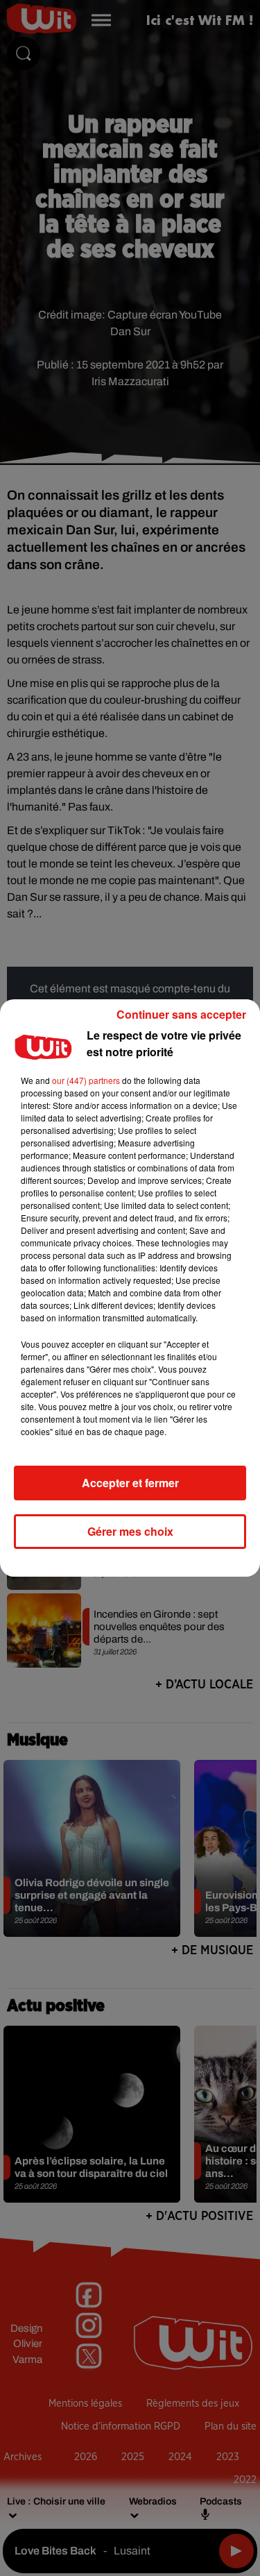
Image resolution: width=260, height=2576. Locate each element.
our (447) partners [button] (86, 1080)
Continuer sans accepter (181, 1014)
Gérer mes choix (130, 1531)
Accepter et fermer (130, 1483)
